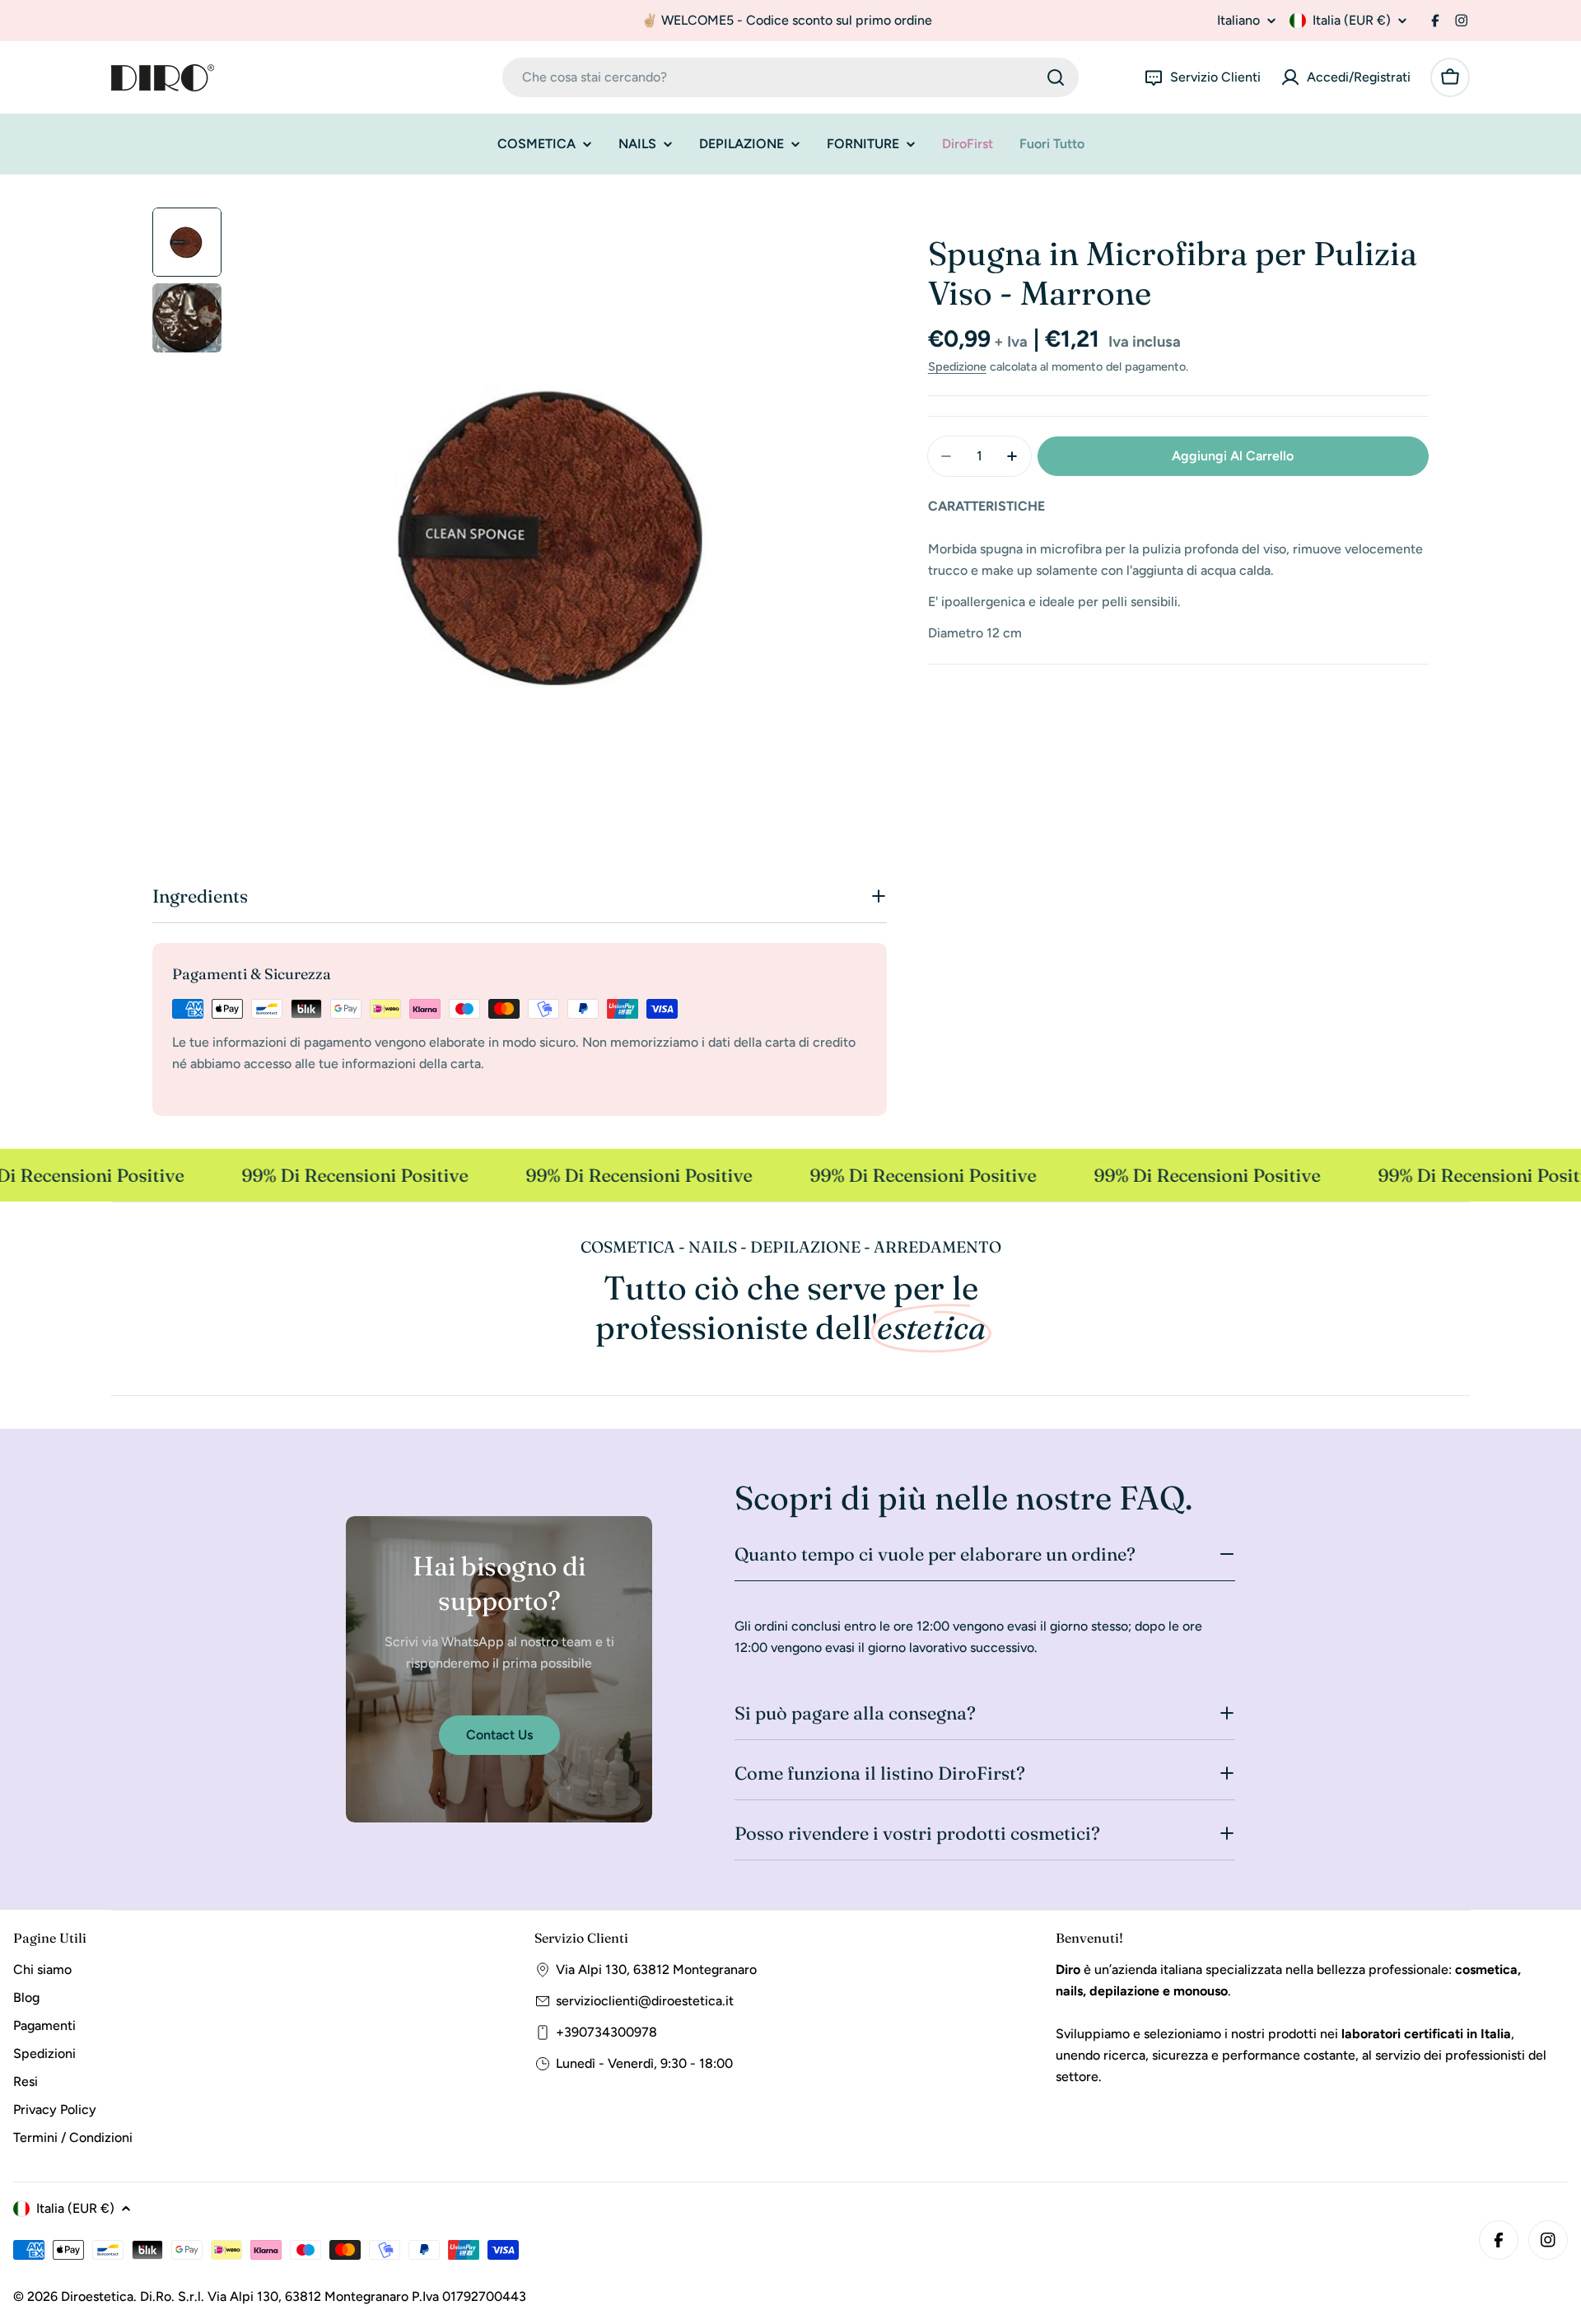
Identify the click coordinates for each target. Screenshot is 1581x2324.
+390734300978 (606, 2032)
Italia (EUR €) (1352, 20)
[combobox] (790, 77)
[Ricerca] (1056, 77)
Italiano (1238, 21)
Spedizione (957, 366)
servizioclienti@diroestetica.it (645, 2001)
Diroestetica (97, 2296)
